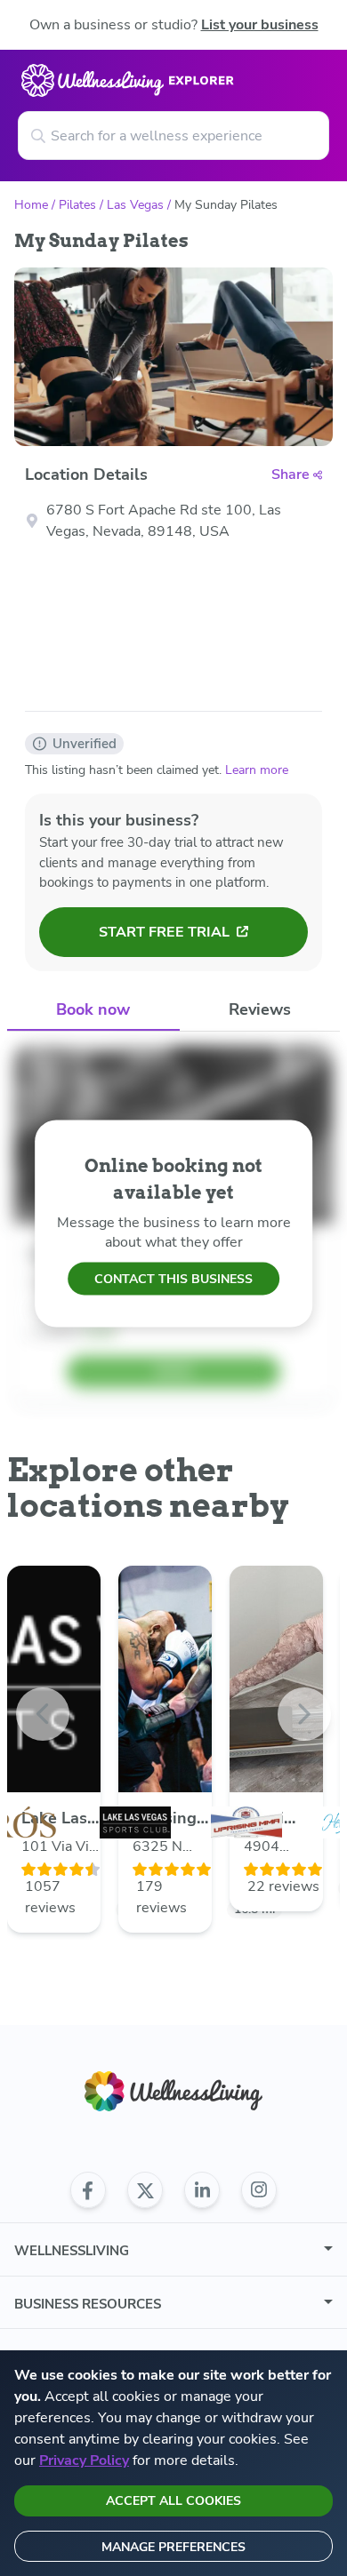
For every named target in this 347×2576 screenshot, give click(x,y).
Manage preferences (173, 2547)
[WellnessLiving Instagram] (259, 2190)
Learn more (257, 770)
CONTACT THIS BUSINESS (173, 1279)
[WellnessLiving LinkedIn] (202, 2190)
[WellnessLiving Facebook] (88, 2190)
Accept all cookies (173, 2501)
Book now (93, 1009)
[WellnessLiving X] (145, 2190)
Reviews (260, 1009)
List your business (260, 25)
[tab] (93, 1011)
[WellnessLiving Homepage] (173, 2091)
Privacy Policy (84, 2460)
